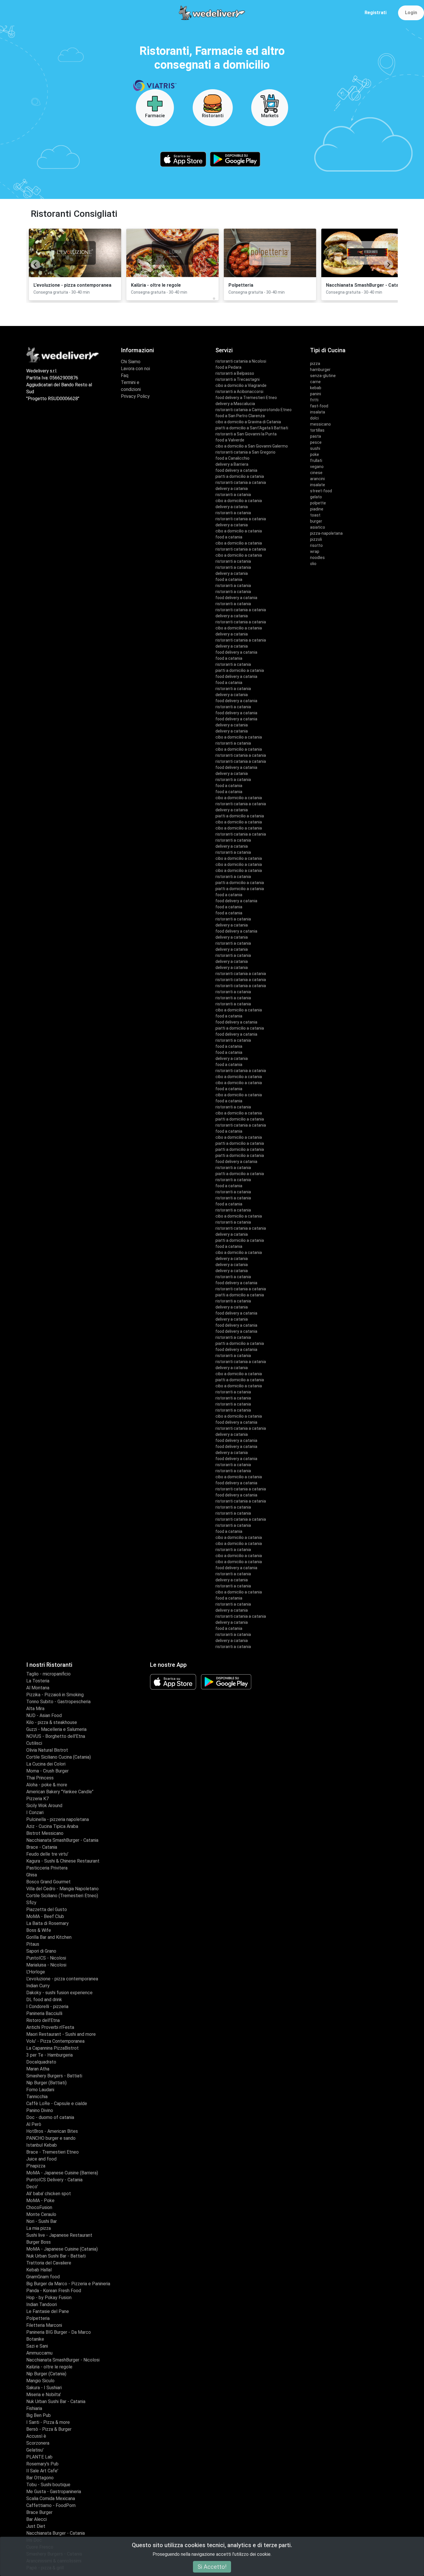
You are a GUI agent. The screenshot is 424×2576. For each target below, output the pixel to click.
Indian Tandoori (42, 2304)
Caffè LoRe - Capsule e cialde (57, 2104)
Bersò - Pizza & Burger (49, 2429)
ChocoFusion (39, 2207)
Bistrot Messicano (45, 1833)
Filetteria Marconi (44, 2325)
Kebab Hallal (39, 2270)
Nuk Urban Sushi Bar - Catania (56, 2401)
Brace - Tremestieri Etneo (52, 2152)
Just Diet (36, 2526)
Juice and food (41, 2159)
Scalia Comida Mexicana (51, 2498)
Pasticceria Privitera (47, 1868)
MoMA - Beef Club (45, 1916)
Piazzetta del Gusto (47, 1909)
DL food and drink (44, 2000)
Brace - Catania (42, 1847)
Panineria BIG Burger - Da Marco (59, 2332)
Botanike (35, 2339)
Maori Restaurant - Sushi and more (61, 2034)
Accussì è (36, 2436)
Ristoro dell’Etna (43, 2020)
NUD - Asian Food (44, 1715)
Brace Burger (39, 2512)
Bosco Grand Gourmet (48, 1882)
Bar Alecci (36, 2519)
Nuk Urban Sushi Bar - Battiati (56, 2256)
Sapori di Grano (41, 1951)
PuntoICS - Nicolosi (46, 1958)
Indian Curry (38, 1986)
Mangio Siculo (40, 2381)
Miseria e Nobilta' (44, 2395)
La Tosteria (38, 1681)
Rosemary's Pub (42, 2464)
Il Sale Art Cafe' (42, 2471)
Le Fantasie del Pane (48, 2311)
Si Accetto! (212, 2567)
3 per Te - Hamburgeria (49, 2055)
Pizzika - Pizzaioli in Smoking (55, 1695)
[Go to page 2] (214, 299)
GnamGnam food (43, 2277)
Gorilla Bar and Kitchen (49, 1937)
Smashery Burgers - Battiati (54, 2076)
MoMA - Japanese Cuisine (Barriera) (62, 2173)
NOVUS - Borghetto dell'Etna (56, 1736)
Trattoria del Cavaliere (49, 2263)
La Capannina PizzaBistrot (52, 2048)
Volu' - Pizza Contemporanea (55, 2041)
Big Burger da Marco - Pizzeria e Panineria (68, 2284)
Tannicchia (37, 2097)
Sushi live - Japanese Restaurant (59, 2235)
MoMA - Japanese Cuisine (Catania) (62, 2249)
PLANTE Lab (39, 2457)
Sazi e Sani (37, 2346)
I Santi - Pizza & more (48, 2422)
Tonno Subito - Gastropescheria (58, 1702)
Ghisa (32, 1875)
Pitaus (33, 1944)
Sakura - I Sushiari (44, 2388)
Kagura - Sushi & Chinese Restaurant (63, 1861)
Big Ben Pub (39, 2415)
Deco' (32, 2187)
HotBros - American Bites (52, 2131)
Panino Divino (40, 2110)
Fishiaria (34, 2408)
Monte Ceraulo (41, 2214)
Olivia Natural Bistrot (47, 1750)
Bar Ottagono (40, 2478)
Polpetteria (38, 2318)
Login (411, 13)
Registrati (376, 13)
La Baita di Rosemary (47, 1923)
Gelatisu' (35, 2450)
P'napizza (36, 2166)
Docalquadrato (41, 2062)
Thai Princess (40, 1778)
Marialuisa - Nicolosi (46, 1965)
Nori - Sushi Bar (42, 2221)
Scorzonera (38, 2443)
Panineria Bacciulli (44, 2013)
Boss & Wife (39, 1930)
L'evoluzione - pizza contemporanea (62, 1979)
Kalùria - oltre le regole (49, 2367)
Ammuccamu (39, 2353)
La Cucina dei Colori (46, 1764)
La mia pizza (39, 2228)
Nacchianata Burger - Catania (56, 2533)
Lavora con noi (135, 369)
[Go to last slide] (35, 264)
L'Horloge (36, 1972)
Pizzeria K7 (37, 1799)
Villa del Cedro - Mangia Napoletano (62, 1889)
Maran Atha (38, 2069)
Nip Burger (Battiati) (46, 2083)
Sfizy (31, 1903)
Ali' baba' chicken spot (49, 2194)
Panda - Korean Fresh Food (54, 2291)
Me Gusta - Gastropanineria (54, 2492)
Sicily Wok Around (44, 1806)
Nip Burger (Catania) (46, 2374)
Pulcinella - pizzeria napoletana (58, 1819)
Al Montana (38, 1688)
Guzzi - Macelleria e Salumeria (56, 1729)
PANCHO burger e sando (51, 2138)
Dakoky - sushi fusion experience (59, 1993)
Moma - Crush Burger (47, 1771)
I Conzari (35, 1812)
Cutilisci (34, 1743)
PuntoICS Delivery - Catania (54, 2180)
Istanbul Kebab (42, 2145)
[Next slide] (389, 264)
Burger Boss (39, 2242)
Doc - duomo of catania (50, 2117)
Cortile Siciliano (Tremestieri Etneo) (62, 1896)
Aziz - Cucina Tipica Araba (52, 1826)
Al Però (34, 2124)
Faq (125, 375)
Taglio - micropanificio (48, 1674)
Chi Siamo (131, 362)
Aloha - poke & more (47, 1785)
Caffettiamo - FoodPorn (51, 2505)
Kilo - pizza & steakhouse (52, 1722)
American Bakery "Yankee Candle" (60, 1792)
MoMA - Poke (40, 2201)
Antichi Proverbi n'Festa (50, 2027)
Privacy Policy (135, 396)
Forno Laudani (40, 2090)
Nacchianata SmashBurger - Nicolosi (63, 2360)
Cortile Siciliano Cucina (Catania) (59, 1757)
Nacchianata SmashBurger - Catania (62, 1840)
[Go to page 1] (210, 299)
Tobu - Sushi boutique (48, 2485)
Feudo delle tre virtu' (47, 1854)
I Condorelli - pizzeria (47, 2006)
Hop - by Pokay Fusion (49, 2298)
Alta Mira (35, 1709)
